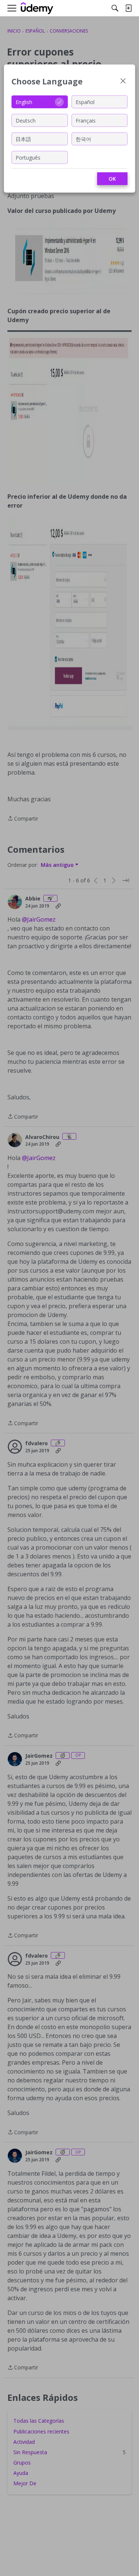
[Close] (123, 82)
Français (86, 120)
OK (112, 179)
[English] (37, 8)
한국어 (83, 139)
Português (28, 157)
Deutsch (26, 120)
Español (85, 102)
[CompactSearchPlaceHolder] (115, 8)
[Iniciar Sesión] (128, 8)
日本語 (23, 139)
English (24, 102)
